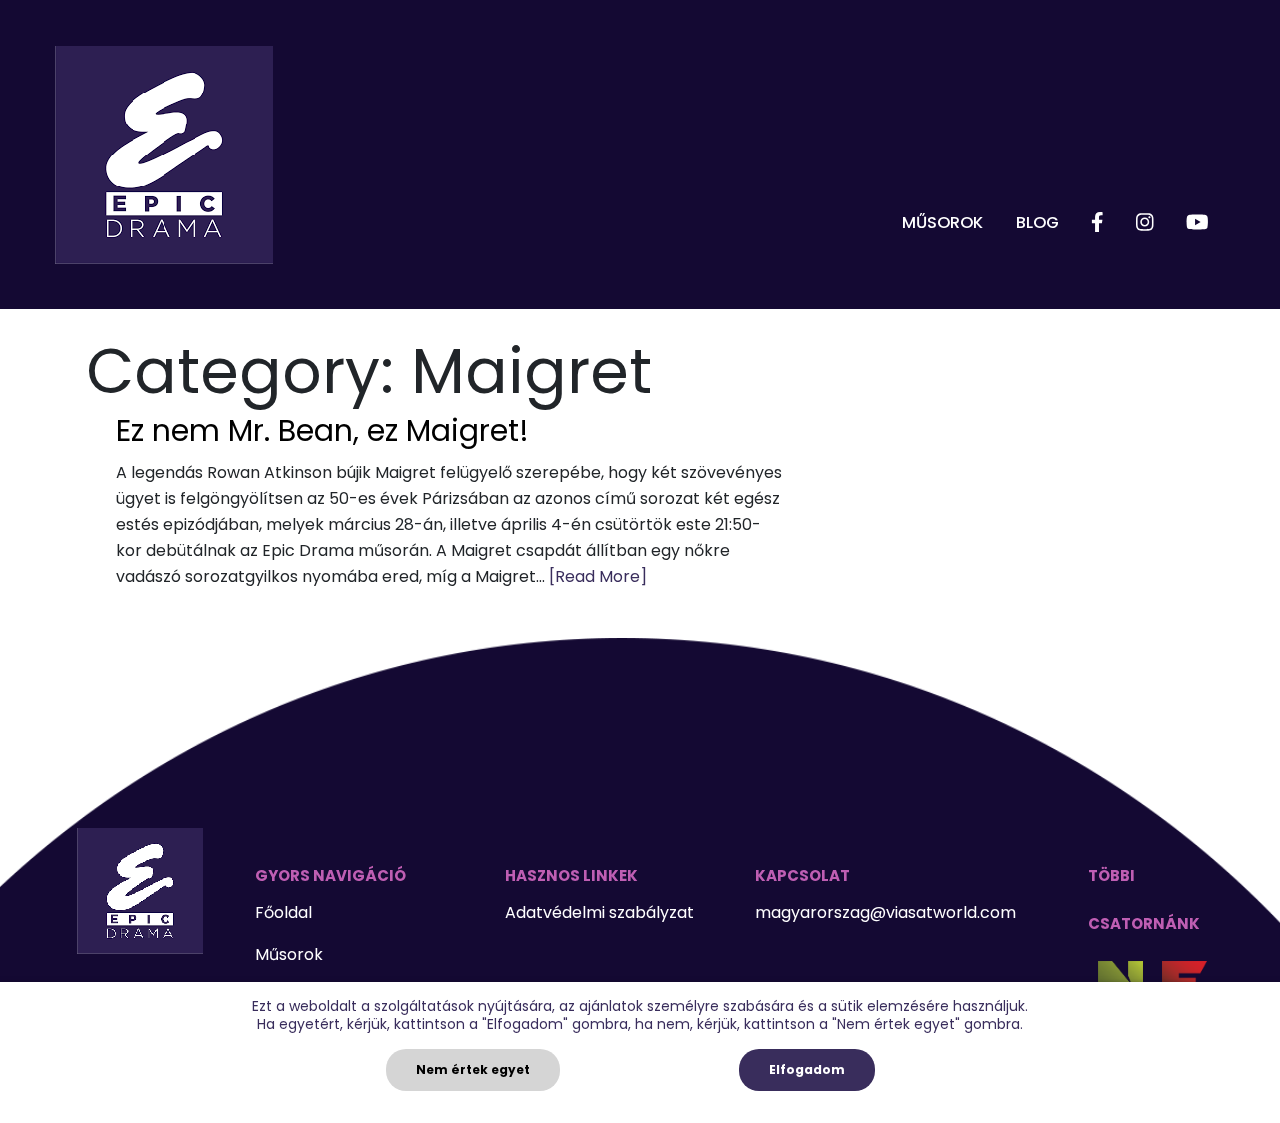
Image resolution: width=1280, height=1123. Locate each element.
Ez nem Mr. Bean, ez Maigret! (322, 430)
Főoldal (283, 912)
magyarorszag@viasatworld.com (885, 912)
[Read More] (598, 576)
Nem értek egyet (473, 1069)
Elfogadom (807, 1069)
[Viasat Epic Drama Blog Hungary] (164, 155)
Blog (1037, 222)
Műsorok (942, 222)
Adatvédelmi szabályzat (599, 912)
